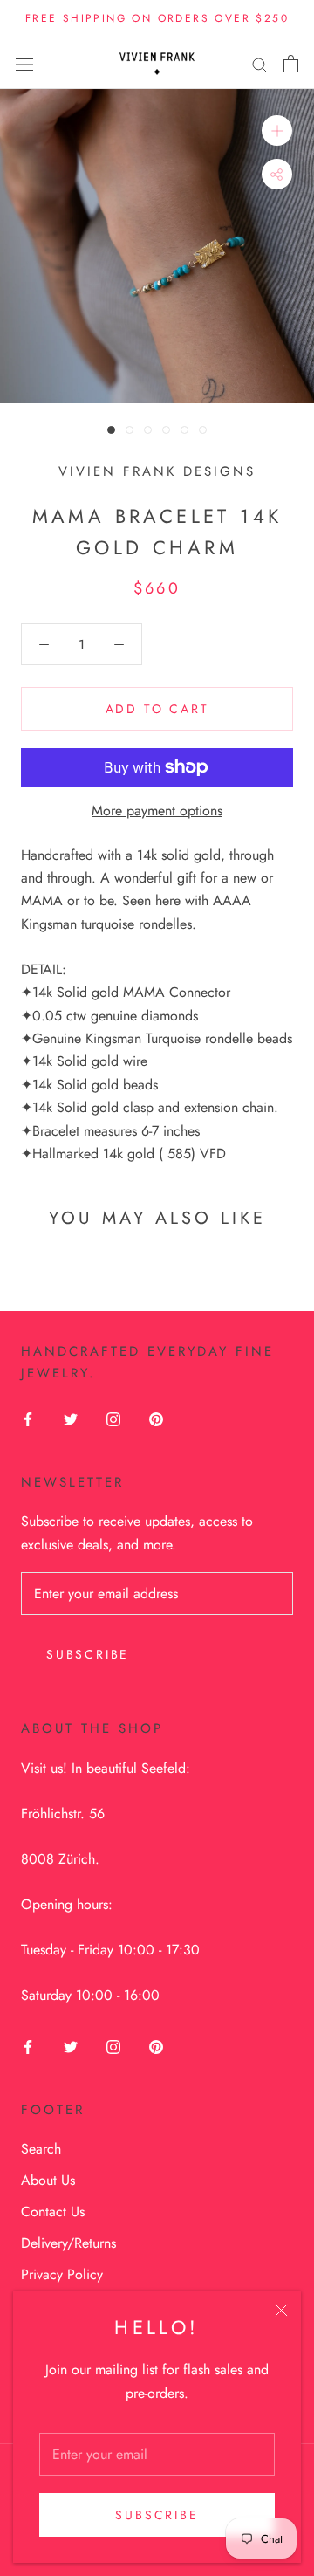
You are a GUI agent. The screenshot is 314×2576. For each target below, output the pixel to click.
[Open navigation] (24, 64)
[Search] (260, 64)
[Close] (281, 2310)
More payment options (157, 811)
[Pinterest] (156, 1418)
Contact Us (53, 2212)
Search (41, 2149)
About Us (48, 2180)
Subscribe (157, 2515)
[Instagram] (113, 1418)
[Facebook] (28, 1418)
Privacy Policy (62, 2274)
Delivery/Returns (68, 2243)
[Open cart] (291, 64)
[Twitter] (71, 1418)
